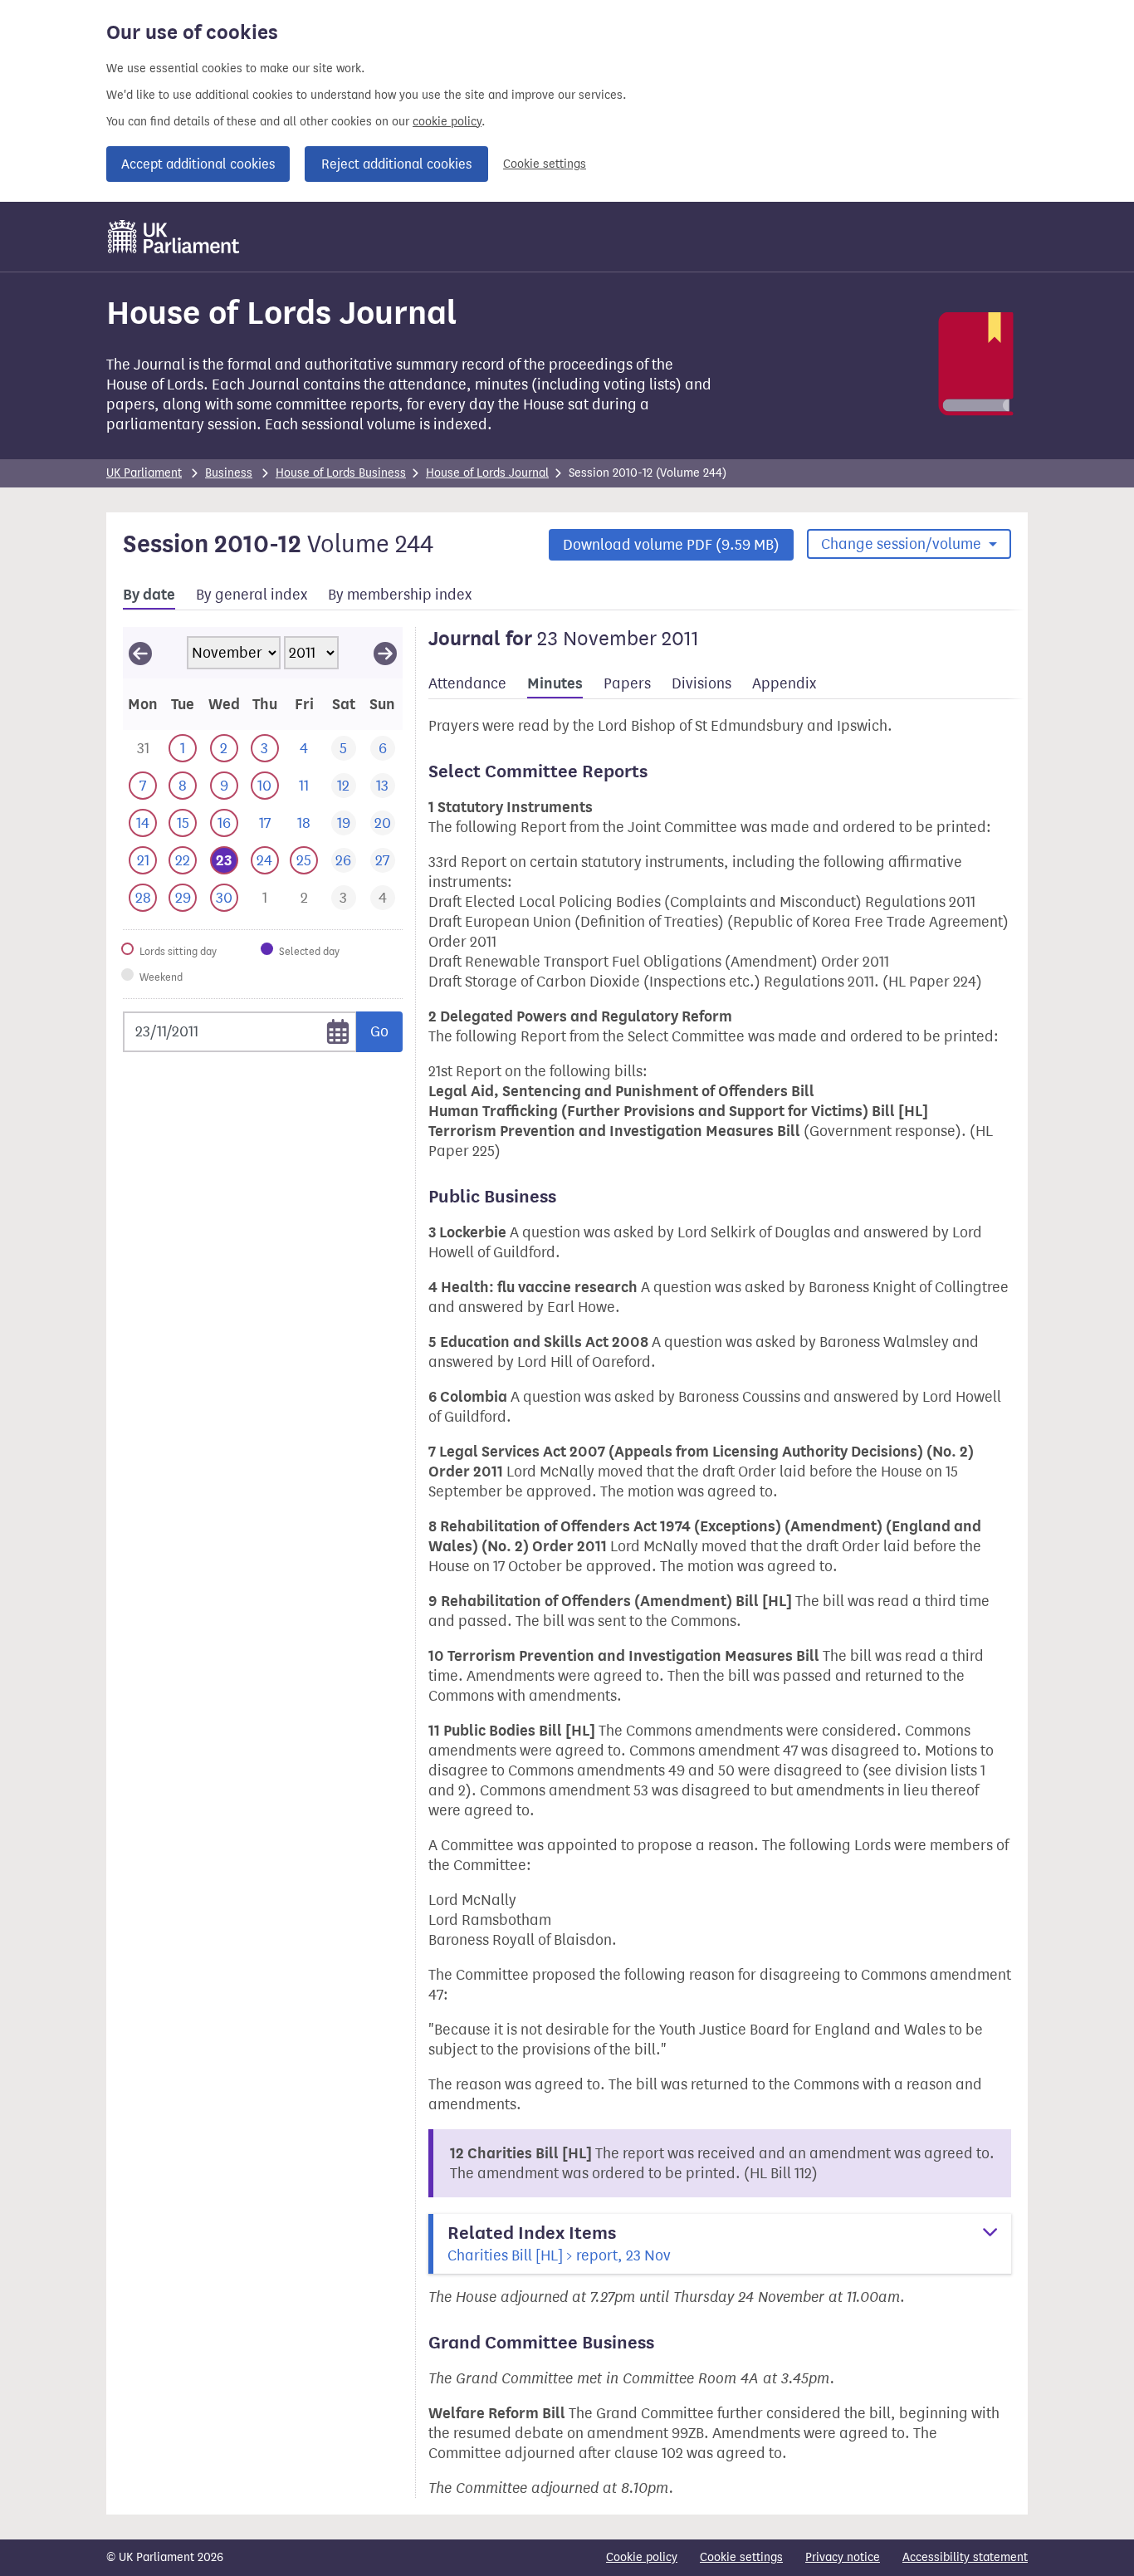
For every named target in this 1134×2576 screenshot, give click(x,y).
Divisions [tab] (701, 683)
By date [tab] (149, 595)
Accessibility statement (965, 2557)
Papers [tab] (627, 683)
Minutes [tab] (555, 683)
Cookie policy (642, 2557)
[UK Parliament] (174, 237)
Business (229, 473)
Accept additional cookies (198, 164)
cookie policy (447, 122)
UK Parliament (144, 473)
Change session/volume (903, 544)
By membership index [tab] (400, 595)
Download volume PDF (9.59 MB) (671, 545)
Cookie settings (545, 164)
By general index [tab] (252, 595)
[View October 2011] (140, 653)
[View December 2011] (385, 653)
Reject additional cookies (396, 164)
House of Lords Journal (487, 473)
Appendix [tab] (784, 683)
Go (379, 1031)
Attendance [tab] (467, 683)
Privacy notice (843, 2557)
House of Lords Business (341, 473)
